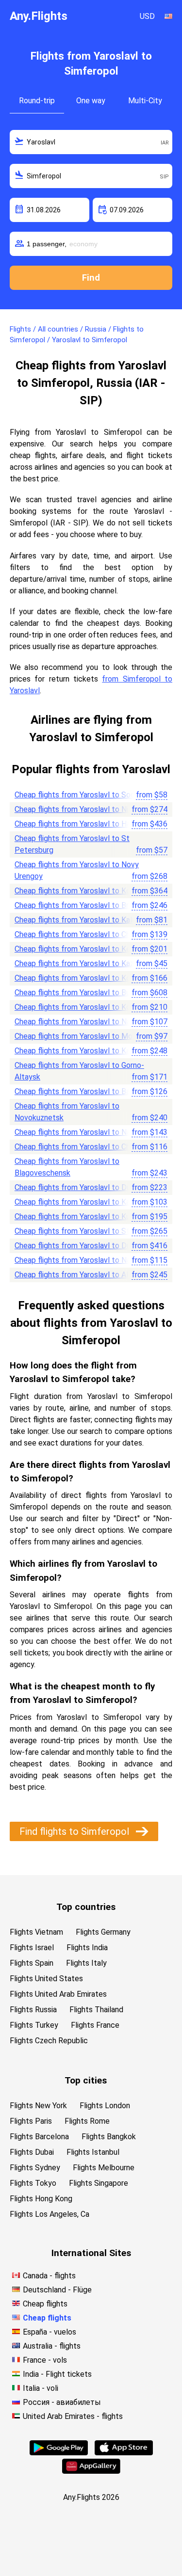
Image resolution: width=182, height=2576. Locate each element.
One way (91, 101)
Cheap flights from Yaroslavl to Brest (77, 905)
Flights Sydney (35, 2168)
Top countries (86, 1907)
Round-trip (37, 101)
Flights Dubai (32, 2152)
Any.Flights (39, 16)
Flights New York (38, 2106)
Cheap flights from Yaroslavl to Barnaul (80, 1091)
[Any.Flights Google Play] (59, 2453)
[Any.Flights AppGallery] (91, 2471)
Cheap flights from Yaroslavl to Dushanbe (85, 1246)
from (152, 795)
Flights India (87, 1948)
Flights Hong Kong (41, 2199)
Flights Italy (86, 1963)
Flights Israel (32, 1948)
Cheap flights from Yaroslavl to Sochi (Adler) (90, 795)
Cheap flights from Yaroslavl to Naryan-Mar (88, 1022)
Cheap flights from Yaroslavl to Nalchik (80, 1260)
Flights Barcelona (39, 2137)
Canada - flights (49, 2276)
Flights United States (46, 1979)
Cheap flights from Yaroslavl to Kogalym (83, 1007)
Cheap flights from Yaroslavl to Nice (76, 809)
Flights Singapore (99, 2183)
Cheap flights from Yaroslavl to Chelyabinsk (88, 1147)
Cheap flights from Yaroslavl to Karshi (78, 1051)
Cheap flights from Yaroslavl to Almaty (80, 1275)
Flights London (105, 2106)
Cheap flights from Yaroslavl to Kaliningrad (86, 1202)
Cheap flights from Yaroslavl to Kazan (78, 963)
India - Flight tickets (57, 2374)
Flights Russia (33, 2010)
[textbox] (91, 142)
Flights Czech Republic (49, 2041)
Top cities (86, 2080)
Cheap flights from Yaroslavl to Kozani (79, 891)
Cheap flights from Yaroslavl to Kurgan (80, 1216)
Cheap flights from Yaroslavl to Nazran (80, 1132)
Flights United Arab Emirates (58, 1994)
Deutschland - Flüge (57, 2290)
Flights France (95, 2025)
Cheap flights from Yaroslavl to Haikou (79, 824)
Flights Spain (32, 1963)
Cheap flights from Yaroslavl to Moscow (83, 1036)
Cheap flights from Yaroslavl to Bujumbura (85, 993)
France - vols (45, 2360)
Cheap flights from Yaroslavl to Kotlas (79, 978)
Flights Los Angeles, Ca (50, 2214)
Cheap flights (45, 2304)
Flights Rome (87, 2121)
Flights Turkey (34, 2025)
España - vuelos (50, 2332)
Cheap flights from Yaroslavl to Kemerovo (85, 949)
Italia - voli (41, 2388)
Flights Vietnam (36, 1932)
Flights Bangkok (109, 2137)
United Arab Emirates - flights (73, 2416)
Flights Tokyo (33, 2183)
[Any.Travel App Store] (124, 2453)
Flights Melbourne (104, 2168)
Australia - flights (52, 2346)
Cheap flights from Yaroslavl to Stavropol (85, 1231)
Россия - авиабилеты (62, 2402)
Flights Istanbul (93, 2152)
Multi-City (145, 101)
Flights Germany (103, 1932)
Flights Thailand (96, 2010)
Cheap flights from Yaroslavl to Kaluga (79, 920)
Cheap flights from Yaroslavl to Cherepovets (90, 934)
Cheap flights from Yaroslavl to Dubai (77, 1187)
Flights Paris (31, 2121)
